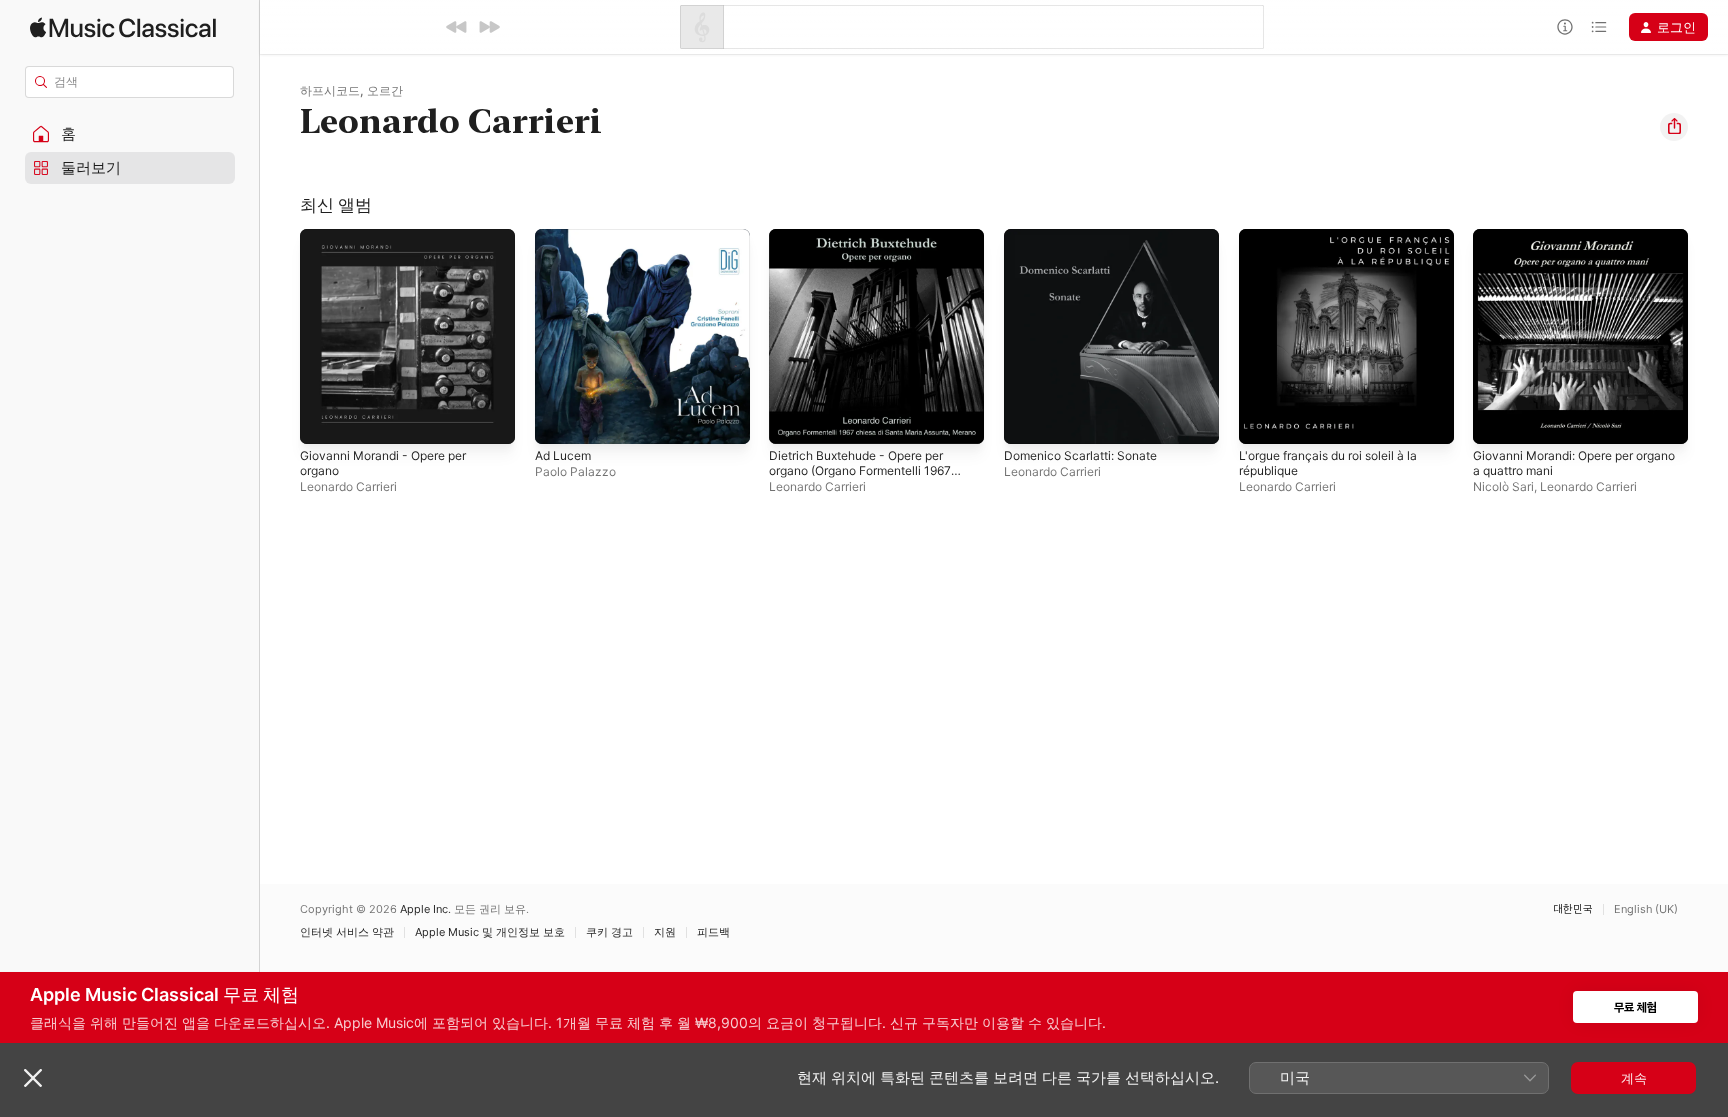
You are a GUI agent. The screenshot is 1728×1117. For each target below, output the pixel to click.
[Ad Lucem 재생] (560, 419)
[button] (130, 134)
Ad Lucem (566, 237)
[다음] (489, 27)
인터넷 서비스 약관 (347, 932)
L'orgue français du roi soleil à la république (1339, 245)
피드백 (713, 932)
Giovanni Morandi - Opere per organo (393, 245)
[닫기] (33, 1078)
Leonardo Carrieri (348, 486)
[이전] (457, 27)
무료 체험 (1635, 1007)
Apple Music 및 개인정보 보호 (490, 932)
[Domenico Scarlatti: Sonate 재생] (1029, 419)
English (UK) (1646, 909)
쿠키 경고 (609, 932)
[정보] (1565, 27)
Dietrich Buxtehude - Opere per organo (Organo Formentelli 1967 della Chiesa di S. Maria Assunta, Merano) (871, 261)
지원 (665, 932)
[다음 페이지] (1708, 336)
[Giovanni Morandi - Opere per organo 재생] (325, 419)
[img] (123, 27)
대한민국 (1573, 909)
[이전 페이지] (280, 336)
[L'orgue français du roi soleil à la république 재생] (1264, 419)
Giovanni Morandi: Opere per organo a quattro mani (1563, 245)
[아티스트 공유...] (1674, 127)
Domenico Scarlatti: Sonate (1088, 237)
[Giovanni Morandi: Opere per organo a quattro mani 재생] (1498, 419)
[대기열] (1599, 27)
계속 (1634, 1078)
